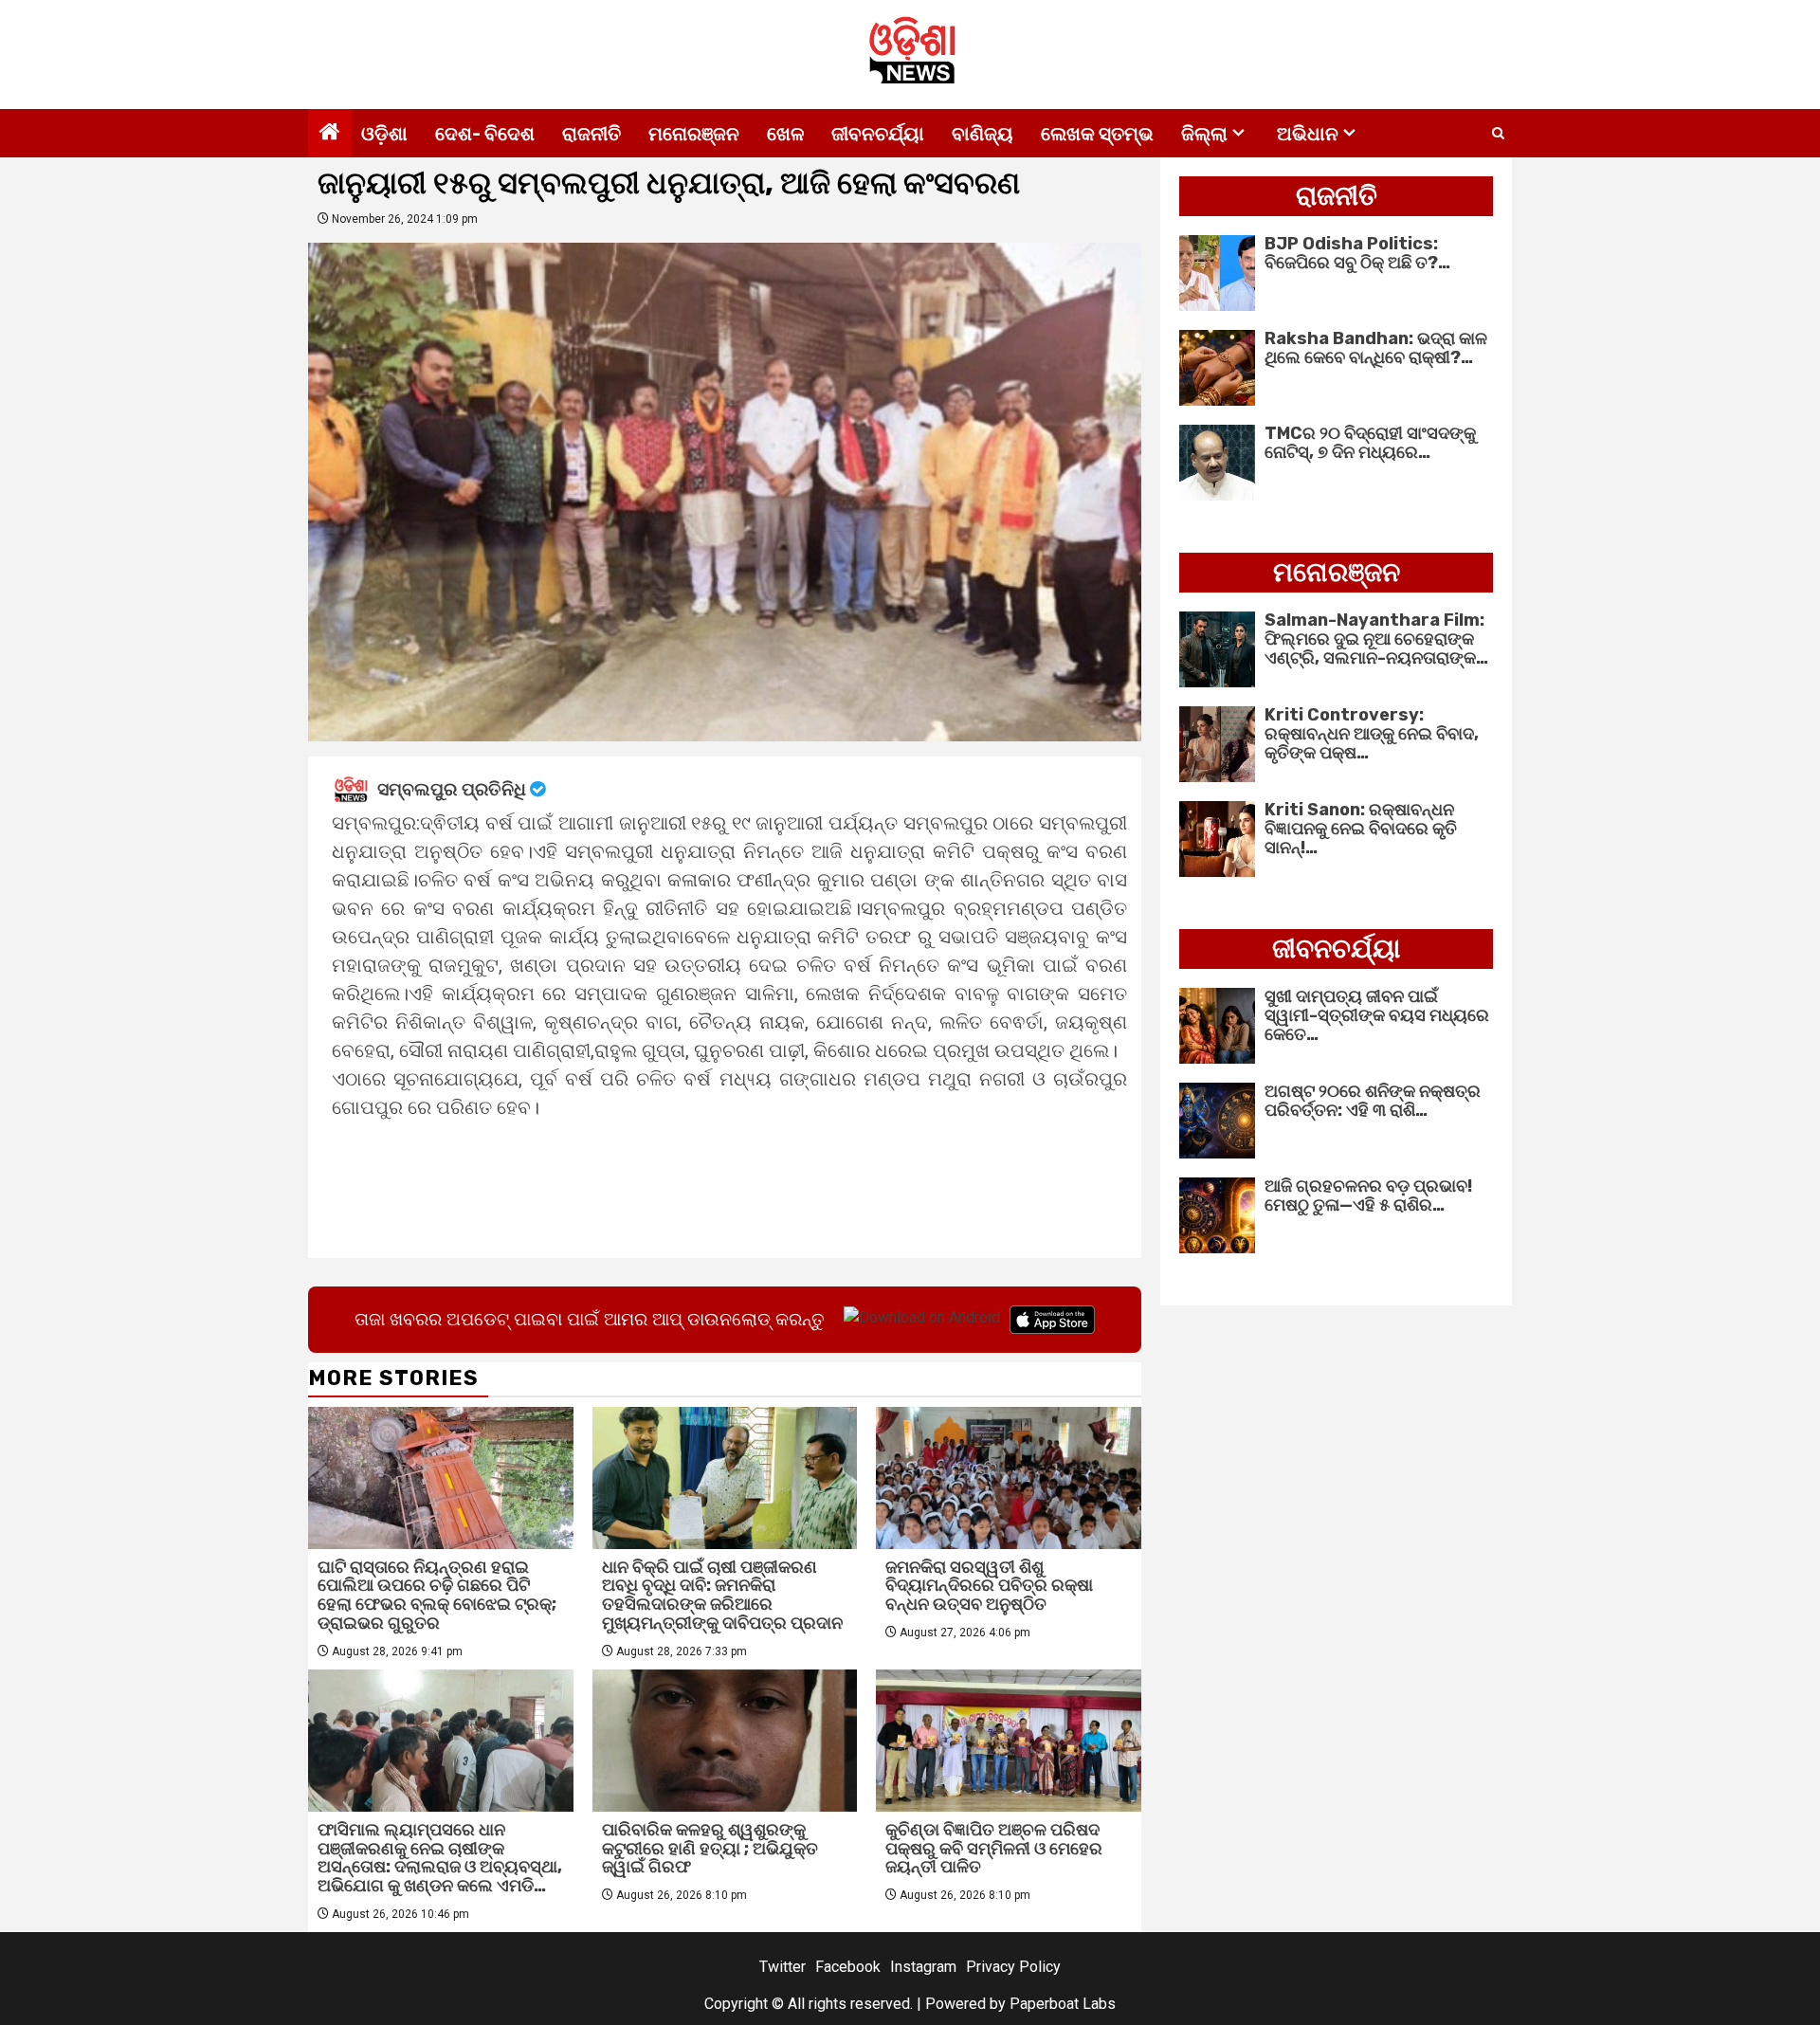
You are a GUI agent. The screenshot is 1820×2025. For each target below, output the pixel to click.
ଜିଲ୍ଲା (1204, 134)
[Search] (1498, 134)
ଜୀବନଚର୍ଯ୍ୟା (878, 134)
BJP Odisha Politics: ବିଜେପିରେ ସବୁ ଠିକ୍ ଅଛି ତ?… (1357, 253)
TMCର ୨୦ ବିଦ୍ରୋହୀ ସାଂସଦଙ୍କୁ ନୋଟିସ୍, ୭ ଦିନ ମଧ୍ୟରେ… (1370, 443)
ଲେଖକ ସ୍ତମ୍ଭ (1097, 134)
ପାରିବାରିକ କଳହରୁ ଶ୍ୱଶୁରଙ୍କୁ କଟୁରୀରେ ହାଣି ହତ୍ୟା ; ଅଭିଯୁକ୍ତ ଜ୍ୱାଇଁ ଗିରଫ (710, 1849)
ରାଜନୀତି (591, 134)
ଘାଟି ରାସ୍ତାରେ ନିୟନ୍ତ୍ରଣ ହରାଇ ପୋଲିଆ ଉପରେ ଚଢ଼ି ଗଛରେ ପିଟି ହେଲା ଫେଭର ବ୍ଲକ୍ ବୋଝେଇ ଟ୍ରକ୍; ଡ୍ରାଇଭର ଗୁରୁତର (437, 1595)
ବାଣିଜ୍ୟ (983, 134)
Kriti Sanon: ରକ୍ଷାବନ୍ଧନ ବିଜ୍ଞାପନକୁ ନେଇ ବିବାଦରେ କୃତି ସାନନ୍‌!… (1361, 829)
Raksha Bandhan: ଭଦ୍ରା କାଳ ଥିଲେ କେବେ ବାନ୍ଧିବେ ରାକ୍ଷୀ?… (1376, 348)
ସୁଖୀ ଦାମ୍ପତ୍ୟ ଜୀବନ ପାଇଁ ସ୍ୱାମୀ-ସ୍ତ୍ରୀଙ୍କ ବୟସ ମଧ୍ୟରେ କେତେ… (1377, 1015)
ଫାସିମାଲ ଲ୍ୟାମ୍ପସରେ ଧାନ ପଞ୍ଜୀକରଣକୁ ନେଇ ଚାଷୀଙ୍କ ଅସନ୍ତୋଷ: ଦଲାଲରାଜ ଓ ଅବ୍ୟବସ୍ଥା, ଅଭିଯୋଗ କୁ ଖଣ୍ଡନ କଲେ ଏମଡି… (440, 1858)
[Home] (330, 134)
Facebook (848, 1967)
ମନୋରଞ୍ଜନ (694, 134)
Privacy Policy (1013, 1967)
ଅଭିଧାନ (1308, 134)
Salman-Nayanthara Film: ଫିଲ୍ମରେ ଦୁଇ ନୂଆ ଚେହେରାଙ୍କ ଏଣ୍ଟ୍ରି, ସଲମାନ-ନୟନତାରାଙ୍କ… (1376, 639)
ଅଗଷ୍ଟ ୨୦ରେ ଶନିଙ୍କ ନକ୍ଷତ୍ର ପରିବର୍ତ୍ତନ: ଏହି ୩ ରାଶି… (1373, 1101)
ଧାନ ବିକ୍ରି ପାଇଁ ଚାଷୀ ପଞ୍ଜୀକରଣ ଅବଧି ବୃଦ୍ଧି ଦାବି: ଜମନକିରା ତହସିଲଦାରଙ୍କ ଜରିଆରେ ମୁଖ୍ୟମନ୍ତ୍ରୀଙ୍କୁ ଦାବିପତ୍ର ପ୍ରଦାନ (722, 1595)
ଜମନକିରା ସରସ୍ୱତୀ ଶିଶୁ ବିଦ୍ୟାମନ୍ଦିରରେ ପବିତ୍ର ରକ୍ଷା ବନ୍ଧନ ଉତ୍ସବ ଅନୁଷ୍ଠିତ (989, 1586)
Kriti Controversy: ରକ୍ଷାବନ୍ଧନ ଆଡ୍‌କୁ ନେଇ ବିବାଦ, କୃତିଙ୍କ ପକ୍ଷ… (1372, 734)
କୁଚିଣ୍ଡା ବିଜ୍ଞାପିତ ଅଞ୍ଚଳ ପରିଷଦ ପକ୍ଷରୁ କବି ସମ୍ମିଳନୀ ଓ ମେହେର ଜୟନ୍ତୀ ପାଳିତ (994, 1849)
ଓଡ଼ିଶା (384, 134)
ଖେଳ (785, 134)
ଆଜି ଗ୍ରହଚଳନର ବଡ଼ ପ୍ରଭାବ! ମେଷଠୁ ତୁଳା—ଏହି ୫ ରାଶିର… (1368, 1195)
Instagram (923, 1967)
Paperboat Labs (1063, 2004)
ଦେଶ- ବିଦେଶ (485, 134)
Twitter (783, 1967)
